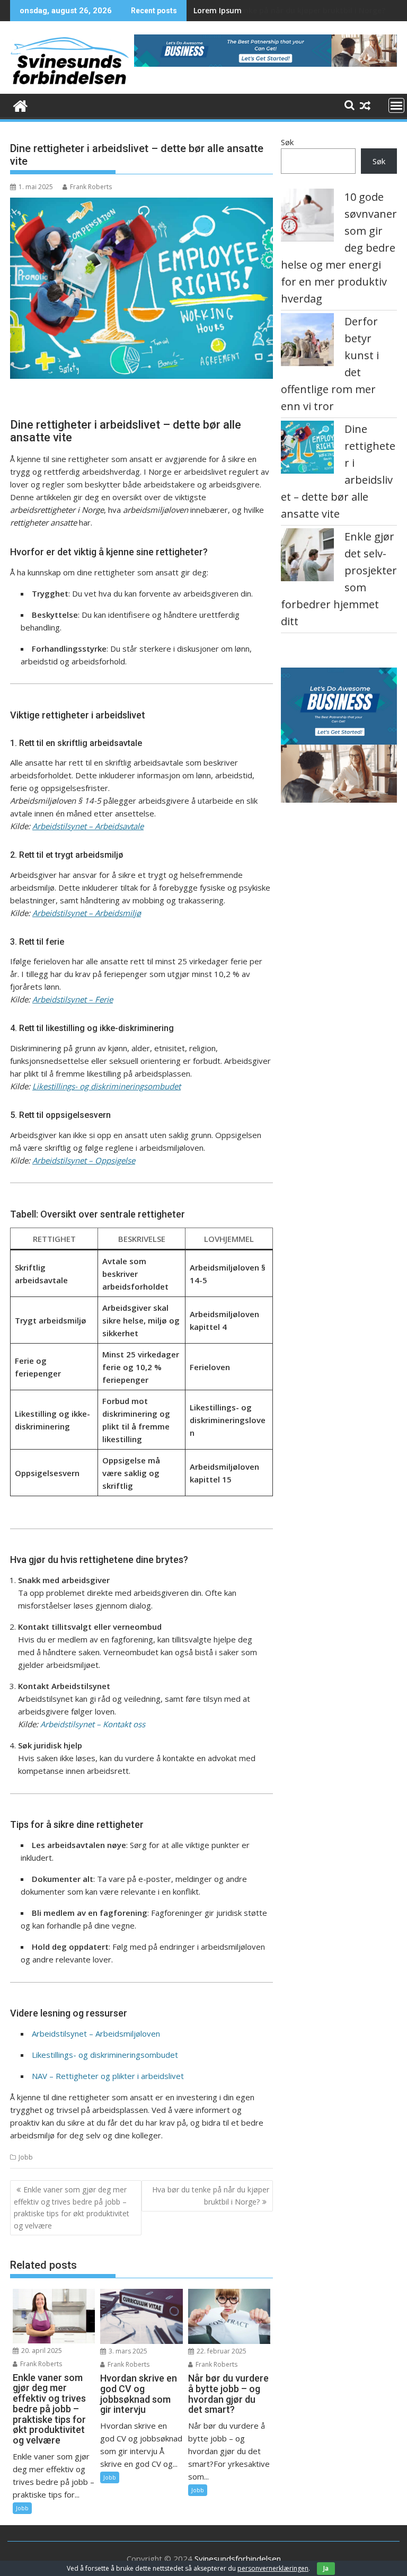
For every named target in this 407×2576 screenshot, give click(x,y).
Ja (326, 2568)
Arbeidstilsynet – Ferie (73, 999)
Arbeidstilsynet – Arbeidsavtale (88, 826)
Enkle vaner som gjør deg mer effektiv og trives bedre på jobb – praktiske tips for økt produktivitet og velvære (72, 2207)
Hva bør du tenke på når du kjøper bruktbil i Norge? (289, 10)
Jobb (26, 2157)
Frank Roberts (91, 187)
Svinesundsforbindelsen (238, 2559)
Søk (287, 142)
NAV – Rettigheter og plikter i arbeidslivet (108, 2076)
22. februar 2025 (221, 2351)
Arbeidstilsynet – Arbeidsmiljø (87, 913)
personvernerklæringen (273, 2568)
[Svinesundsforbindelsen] (20, 105)
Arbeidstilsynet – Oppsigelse (84, 1160)
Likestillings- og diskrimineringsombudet (107, 1086)
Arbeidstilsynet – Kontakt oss (93, 1724)
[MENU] (396, 105)
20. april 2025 (41, 2351)
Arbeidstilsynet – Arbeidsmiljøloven (96, 2033)
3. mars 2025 (127, 2351)
